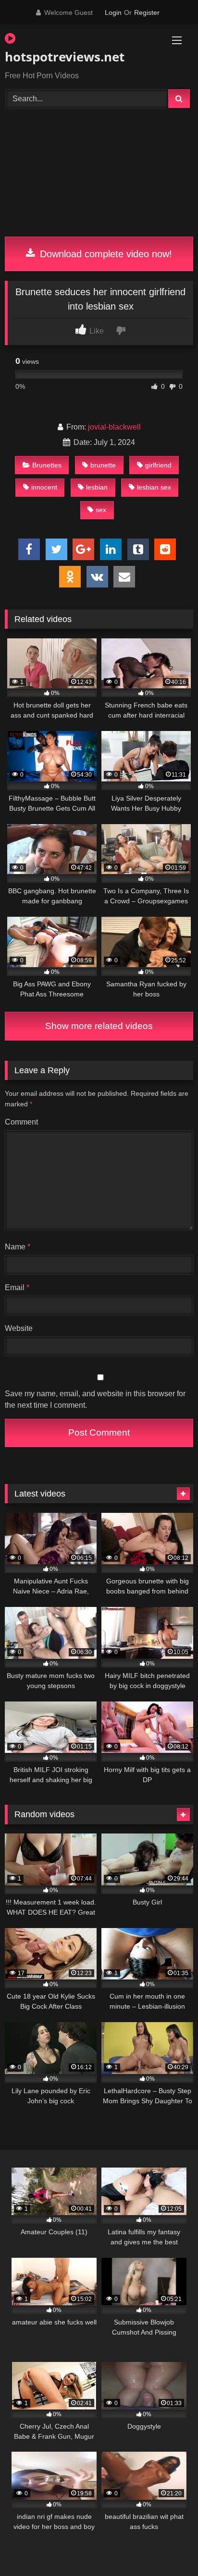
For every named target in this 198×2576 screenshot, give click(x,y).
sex (101, 510)
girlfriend (158, 465)
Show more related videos (99, 1026)
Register (147, 12)
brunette (103, 465)
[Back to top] (168, 2547)
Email (17, 1288)
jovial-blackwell (114, 427)
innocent (44, 487)
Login (113, 12)
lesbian (97, 487)
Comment (21, 1122)
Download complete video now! (105, 254)
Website (19, 1328)
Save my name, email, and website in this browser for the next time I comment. (95, 1399)
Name (18, 1247)
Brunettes (47, 465)
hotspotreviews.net (65, 57)
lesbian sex (154, 487)
